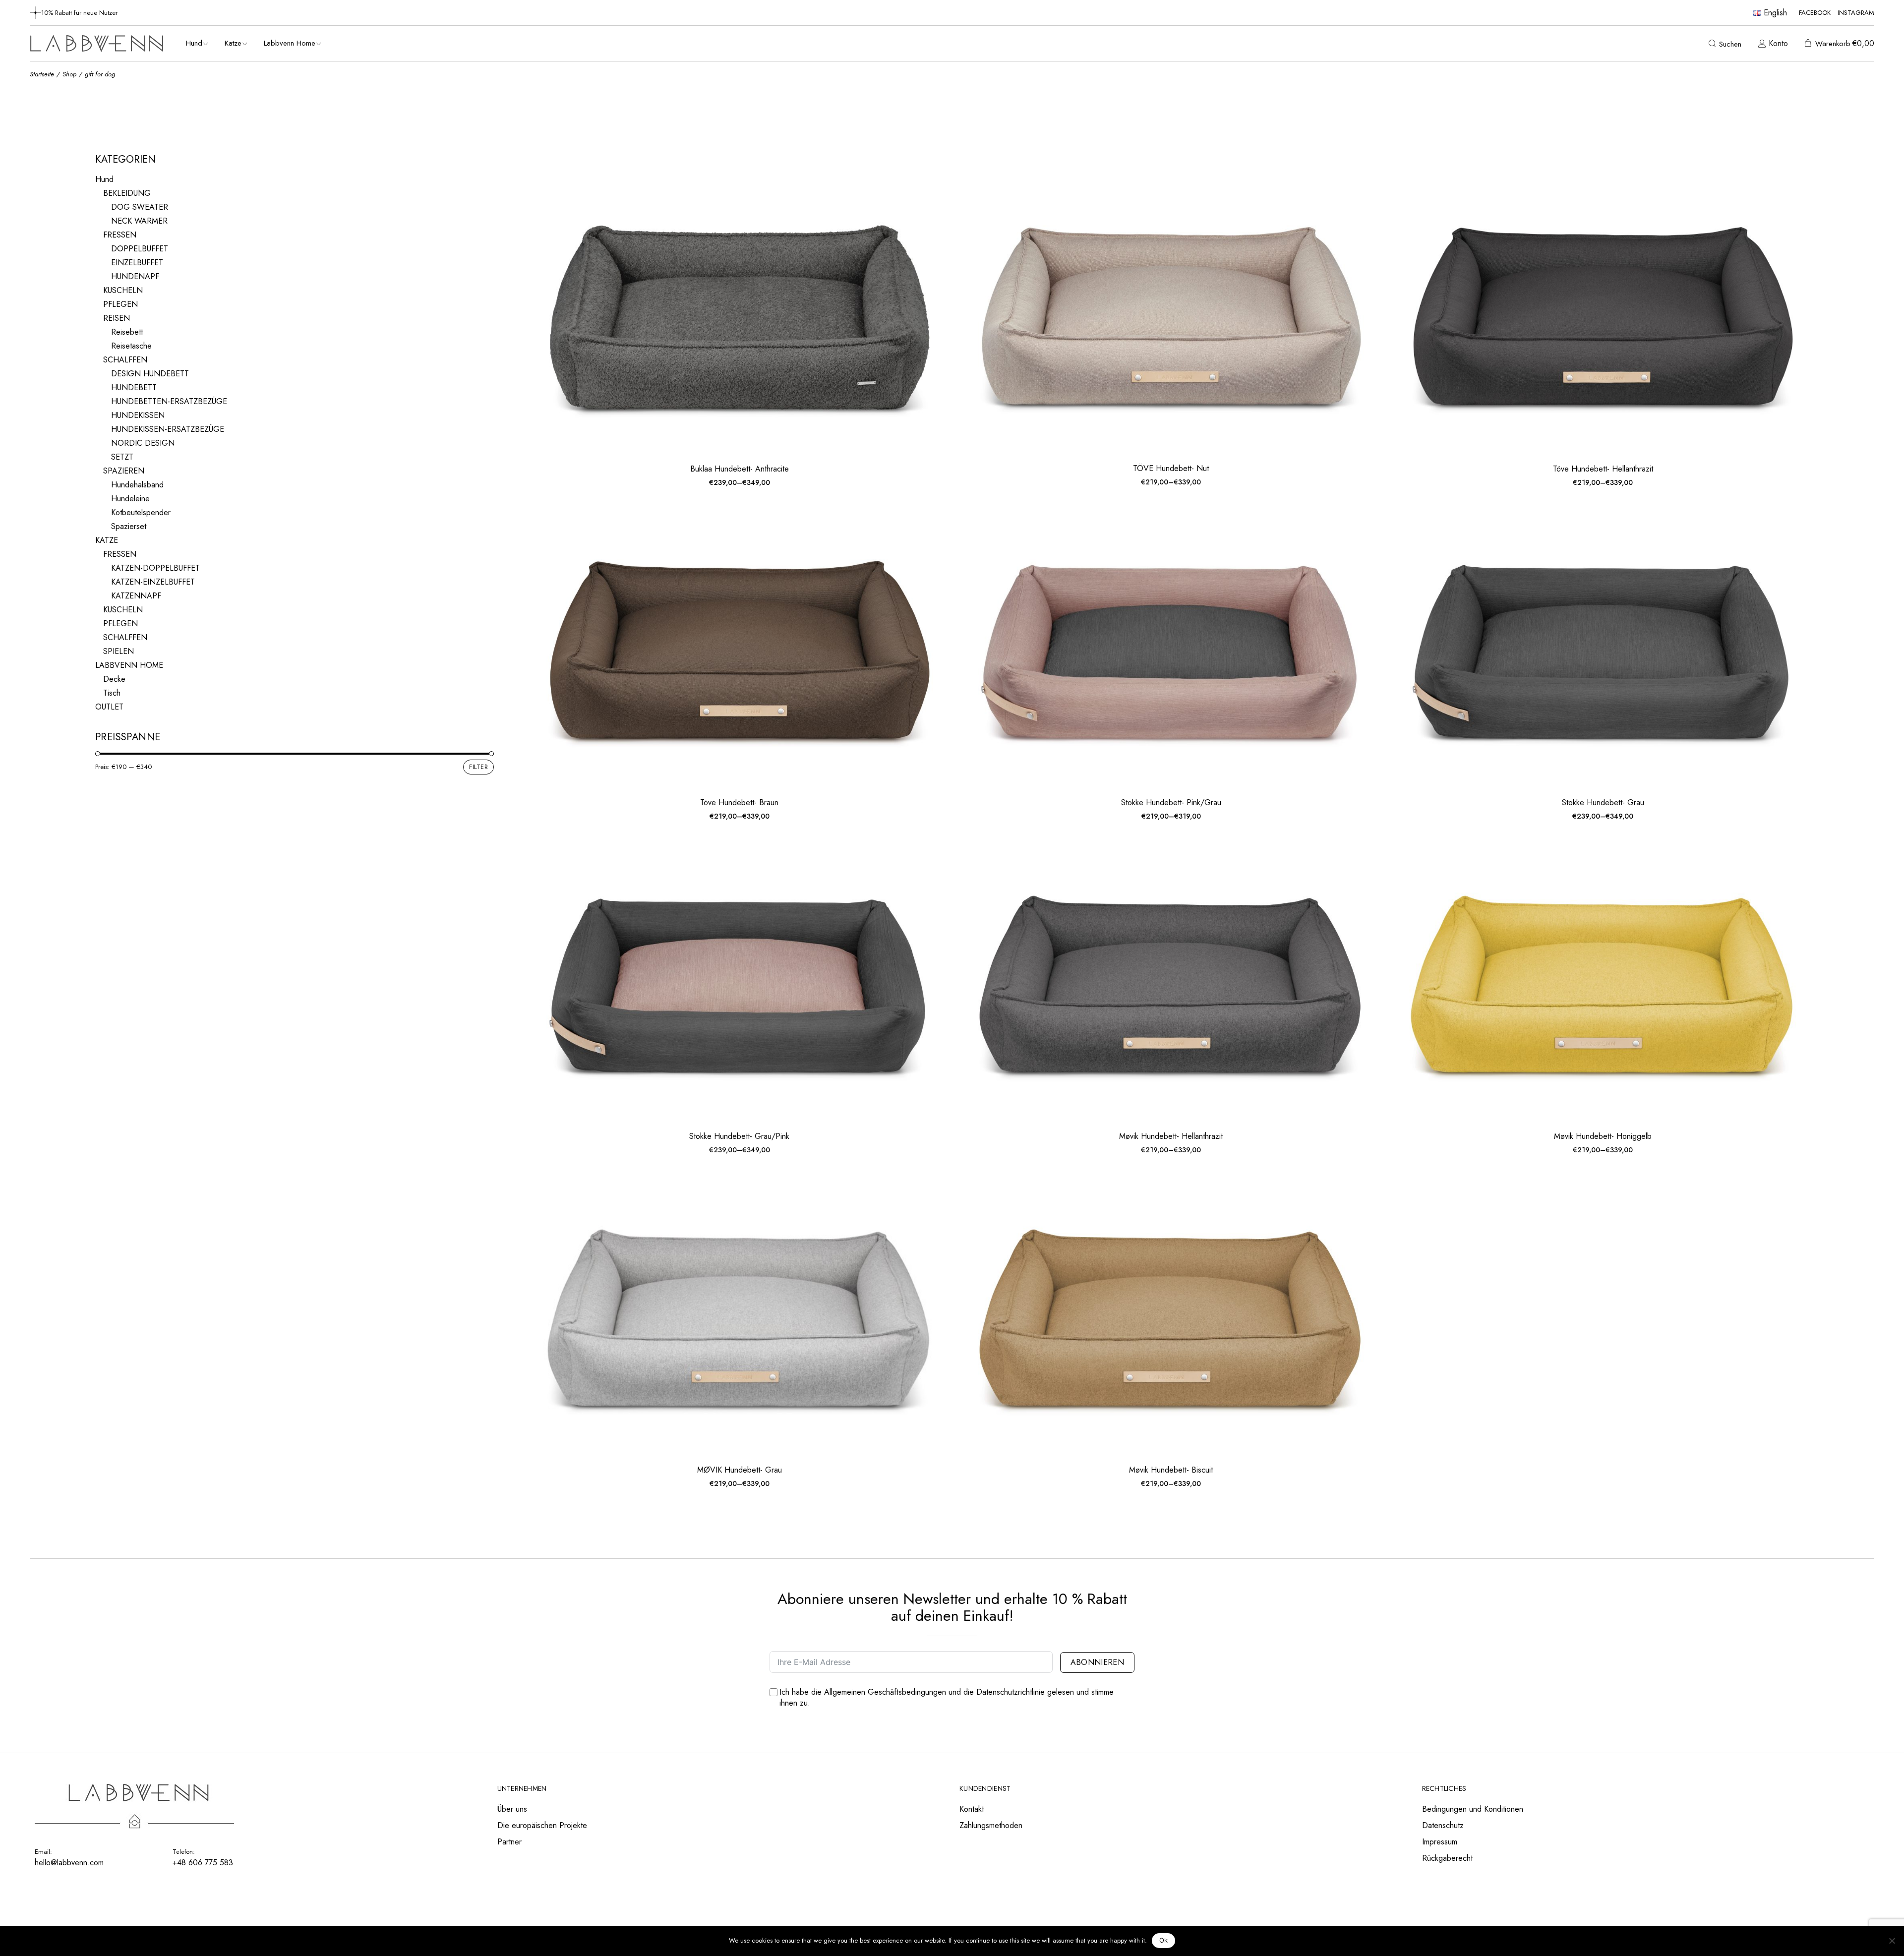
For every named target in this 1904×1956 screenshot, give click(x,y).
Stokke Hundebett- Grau (1603, 802)
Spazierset (129, 526)
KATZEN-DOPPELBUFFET (155, 568)
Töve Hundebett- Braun (739, 802)
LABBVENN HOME (129, 665)
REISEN (117, 318)
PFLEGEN (120, 304)
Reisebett (127, 332)
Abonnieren (1097, 1662)
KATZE (107, 540)
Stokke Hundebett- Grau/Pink (739, 1136)
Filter (478, 767)
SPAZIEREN (124, 471)
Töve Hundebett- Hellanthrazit (1603, 469)
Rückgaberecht (1447, 1858)
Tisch (112, 693)
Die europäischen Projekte (542, 1825)
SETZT (122, 457)
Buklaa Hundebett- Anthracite (740, 469)
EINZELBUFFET (137, 263)
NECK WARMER (139, 221)
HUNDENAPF (135, 276)
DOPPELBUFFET (140, 249)
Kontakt (972, 1809)
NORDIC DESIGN (143, 443)
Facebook (1815, 13)
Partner (509, 1842)
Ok (1164, 1940)
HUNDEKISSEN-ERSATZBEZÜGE (168, 429)
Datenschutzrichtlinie (1011, 1692)
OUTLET (109, 707)
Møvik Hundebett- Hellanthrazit (1171, 1136)
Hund (104, 179)
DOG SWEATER (140, 207)
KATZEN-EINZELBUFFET (153, 582)
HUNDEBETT (134, 387)
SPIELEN (119, 651)
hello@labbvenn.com (69, 1863)
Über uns (512, 1809)
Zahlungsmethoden (991, 1825)
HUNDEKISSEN (138, 415)
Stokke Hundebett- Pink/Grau (1171, 802)
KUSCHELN (123, 290)
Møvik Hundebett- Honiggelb (1603, 1136)
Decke (114, 679)
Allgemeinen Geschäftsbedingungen (885, 1692)
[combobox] (1732, 161)
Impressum (1440, 1842)
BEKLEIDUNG (127, 193)
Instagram (1856, 13)
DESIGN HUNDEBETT (150, 374)
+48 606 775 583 (203, 1863)
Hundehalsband (137, 485)
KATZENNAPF (136, 596)
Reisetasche (131, 346)
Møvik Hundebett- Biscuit (1171, 1470)
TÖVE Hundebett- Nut (1171, 468)
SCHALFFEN (125, 360)
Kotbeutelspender (141, 512)
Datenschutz (1443, 1825)
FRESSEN (120, 235)
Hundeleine (130, 499)
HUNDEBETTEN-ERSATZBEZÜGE (169, 401)
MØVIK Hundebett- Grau (740, 1470)
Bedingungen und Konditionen (1473, 1809)
